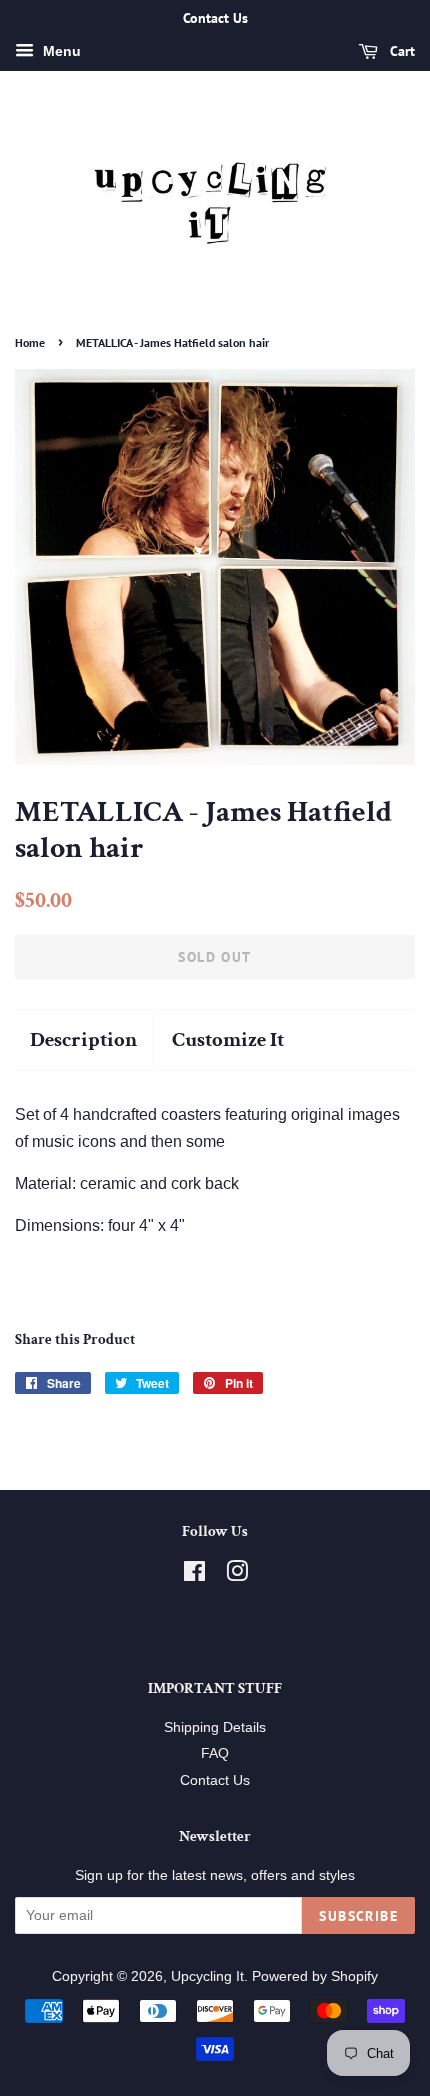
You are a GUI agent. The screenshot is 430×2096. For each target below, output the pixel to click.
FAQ (215, 1753)
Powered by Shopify (315, 1976)
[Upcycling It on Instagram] (237, 1575)
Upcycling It (207, 1976)
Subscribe (358, 1916)
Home (30, 342)
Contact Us (215, 1780)
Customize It (228, 1039)
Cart (400, 51)
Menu (60, 51)
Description (83, 1039)
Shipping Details (215, 1727)
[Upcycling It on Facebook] (194, 1575)
